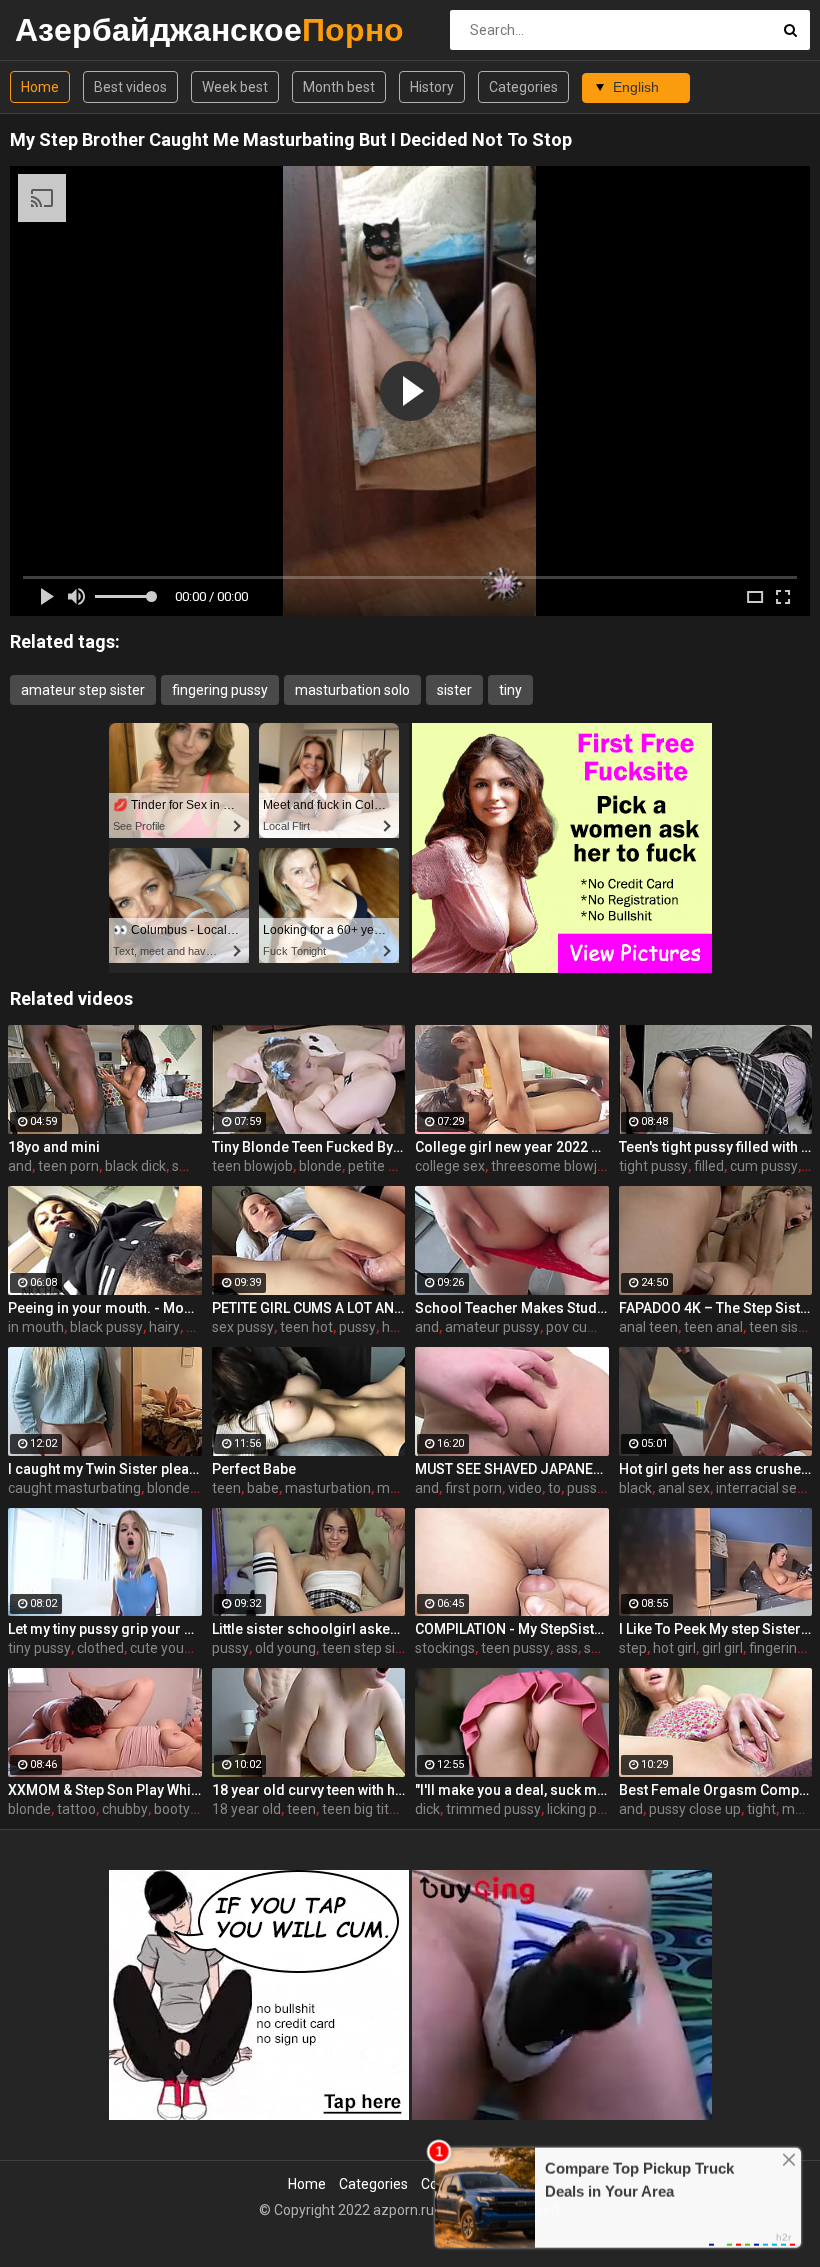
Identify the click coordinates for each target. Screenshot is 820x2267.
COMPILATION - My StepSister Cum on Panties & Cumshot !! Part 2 (512, 1629)
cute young (165, 1648)
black (635, 1488)
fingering (777, 1648)
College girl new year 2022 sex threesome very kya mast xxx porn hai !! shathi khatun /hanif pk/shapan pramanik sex (512, 1147)
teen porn (68, 1166)
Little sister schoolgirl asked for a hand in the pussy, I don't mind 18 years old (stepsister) (309, 1629)
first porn (473, 1488)
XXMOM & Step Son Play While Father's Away (105, 1790)
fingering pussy (220, 690)
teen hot (306, 1327)
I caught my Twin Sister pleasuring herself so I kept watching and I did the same (105, 1469)
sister (454, 690)
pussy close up (695, 1809)
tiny (510, 690)
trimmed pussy (493, 1809)
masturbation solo (352, 690)
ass (567, 1648)
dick (427, 1809)
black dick (135, 1166)
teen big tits (359, 1809)
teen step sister (371, 1648)
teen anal (713, 1327)
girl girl (722, 1648)
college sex (450, 1166)
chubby (125, 1809)
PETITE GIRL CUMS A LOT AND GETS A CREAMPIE (309, 1308)
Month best (339, 87)
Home (40, 87)
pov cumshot (587, 1327)
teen (226, 1488)
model (397, 1488)
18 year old (246, 1809)
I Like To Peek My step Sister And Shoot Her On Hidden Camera (716, 1629)
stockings (445, 1648)
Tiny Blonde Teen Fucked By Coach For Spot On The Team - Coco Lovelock (309, 1147)
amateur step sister (83, 690)
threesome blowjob (552, 1166)
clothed (100, 1648)
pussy (357, 1327)
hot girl (674, 1648)
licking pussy (586, 1809)
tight (761, 1809)
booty (172, 1809)
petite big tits (389, 1166)
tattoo (76, 1809)
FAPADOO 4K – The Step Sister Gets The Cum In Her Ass (716, 1308)
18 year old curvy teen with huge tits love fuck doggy (309, 1790)
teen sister (782, 1327)
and (20, 1166)
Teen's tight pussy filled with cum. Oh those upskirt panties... (716, 1147)
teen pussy (515, 1648)
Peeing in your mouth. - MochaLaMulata (105, 1308)
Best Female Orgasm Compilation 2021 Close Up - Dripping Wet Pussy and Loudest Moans (716, 1790)
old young (285, 1648)
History (432, 87)
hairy (164, 1327)
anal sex (684, 1488)
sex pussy (243, 1327)
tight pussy (653, 1166)
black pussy (106, 1327)
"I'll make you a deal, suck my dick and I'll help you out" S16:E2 (512, 1790)
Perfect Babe (254, 1469)
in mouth (36, 1327)
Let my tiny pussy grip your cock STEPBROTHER (105, 1629)
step (633, 1648)
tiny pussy (39, 1648)
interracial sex (760, 1488)
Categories (523, 87)
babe (263, 1488)
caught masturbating (74, 1488)
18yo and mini (54, 1147)
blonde (320, 1166)
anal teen (648, 1327)
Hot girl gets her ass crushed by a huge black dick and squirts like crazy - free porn (716, 1469)
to (554, 1488)
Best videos (130, 87)
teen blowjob (252, 1166)
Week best (235, 87)
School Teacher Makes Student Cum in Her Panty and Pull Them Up (512, 1308)
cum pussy (764, 1166)
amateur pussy (492, 1327)
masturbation (328, 1488)
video (525, 1488)
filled (709, 1166)
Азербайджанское (67, 29)
